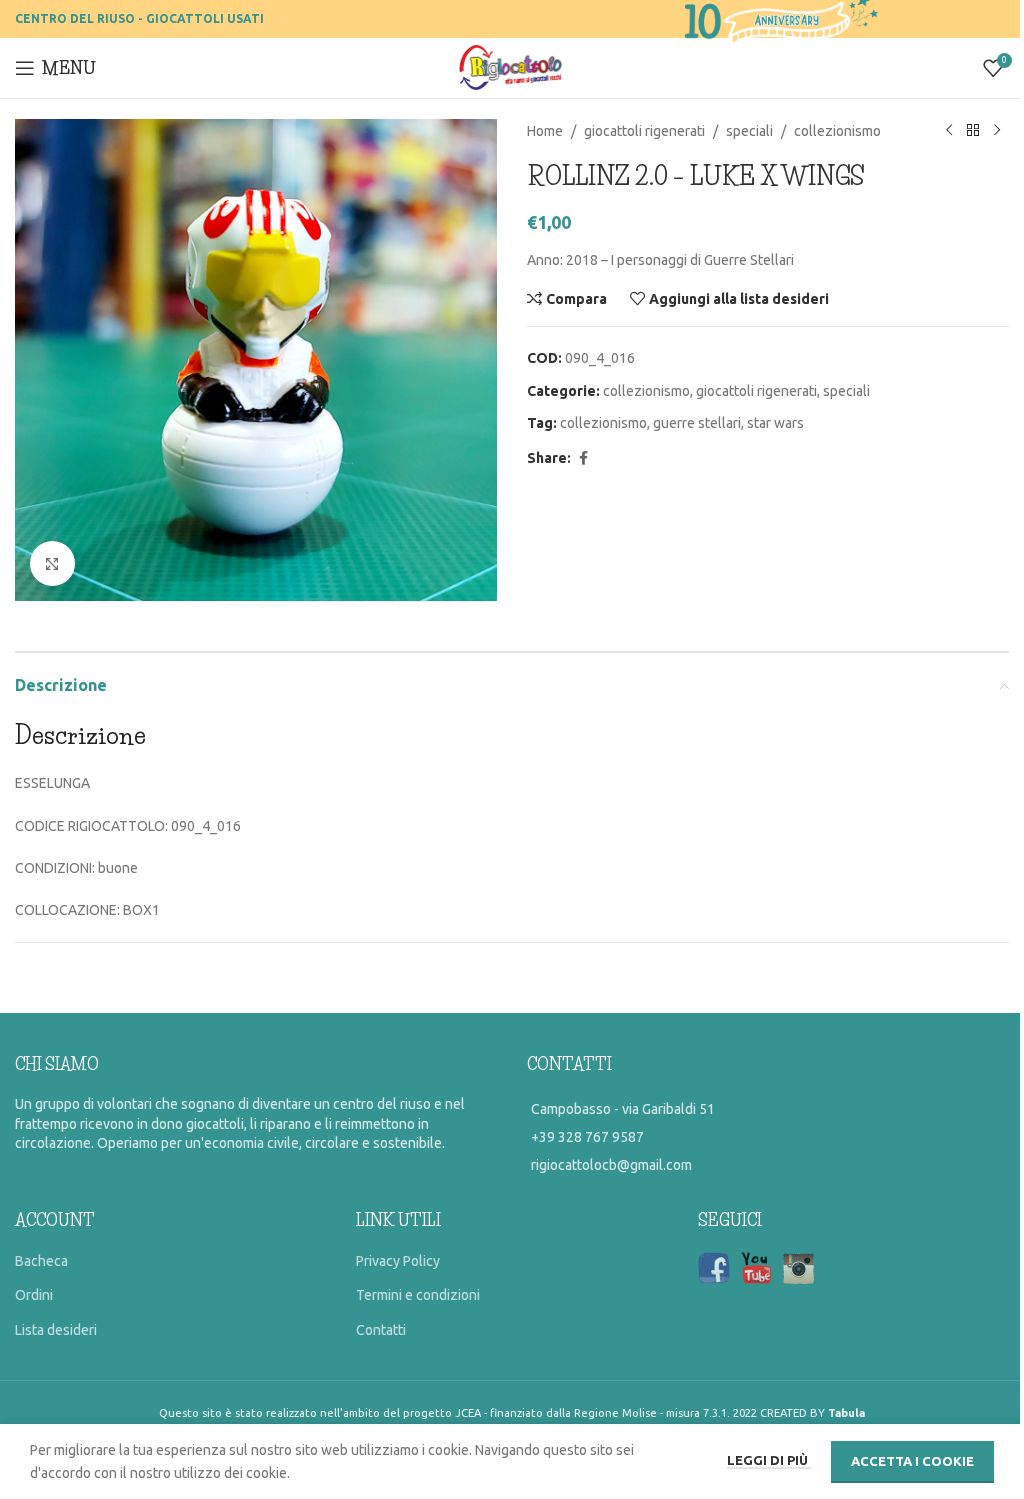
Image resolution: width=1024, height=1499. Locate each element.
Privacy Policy (398, 1261)
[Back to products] (973, 131)
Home (545, 131)
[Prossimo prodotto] (997, 131)
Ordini (34, 1295)
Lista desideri (56, 1330)
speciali (749, 131)
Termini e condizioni (418, 1295)
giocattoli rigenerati (644, 131)
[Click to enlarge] (52, 563)
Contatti (381, 1330)
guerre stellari (697, 423)
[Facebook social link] (583, 458)
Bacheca (41, 1261)
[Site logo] (512, 67)
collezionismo (837, 131)
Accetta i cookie (912, 1461)
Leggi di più (769, 1460)
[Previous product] (949, 131)
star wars (775, 423)
